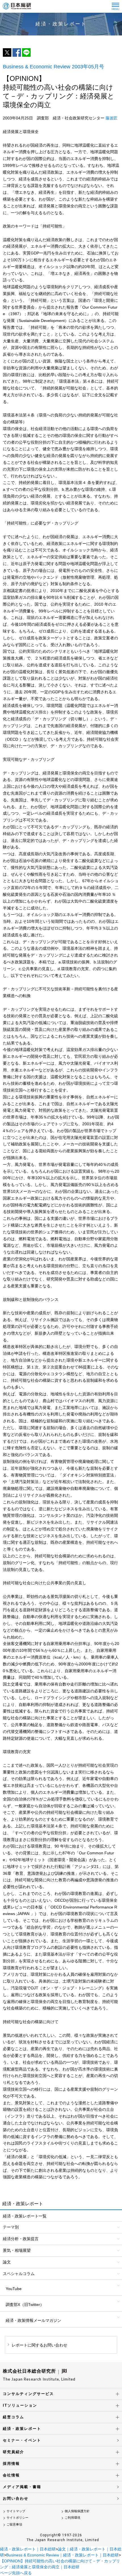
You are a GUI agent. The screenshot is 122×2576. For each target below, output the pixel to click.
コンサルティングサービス (28, 2394)
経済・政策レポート (22, 2429)
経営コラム (13, 2417)
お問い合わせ (16, 2498)
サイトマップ (16, 2511)
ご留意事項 (14, 2524)
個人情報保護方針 (77, 2511)
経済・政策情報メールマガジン (33, 2320)
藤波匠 (112, 118)
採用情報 (11, 2464)
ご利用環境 (72, 2518)
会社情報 (11, 2475)
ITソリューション (20, 2405)
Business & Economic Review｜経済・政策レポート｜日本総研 (62, 2555)
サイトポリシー (17, 2518)
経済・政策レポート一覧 (25, 2216)
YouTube (14, 2289)
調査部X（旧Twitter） (25, 2305)
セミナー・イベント (22, 2440)
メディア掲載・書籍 (22, 2487)
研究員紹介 (13, 2452)
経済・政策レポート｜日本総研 (28, 2549)
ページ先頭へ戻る (16, 2573)
